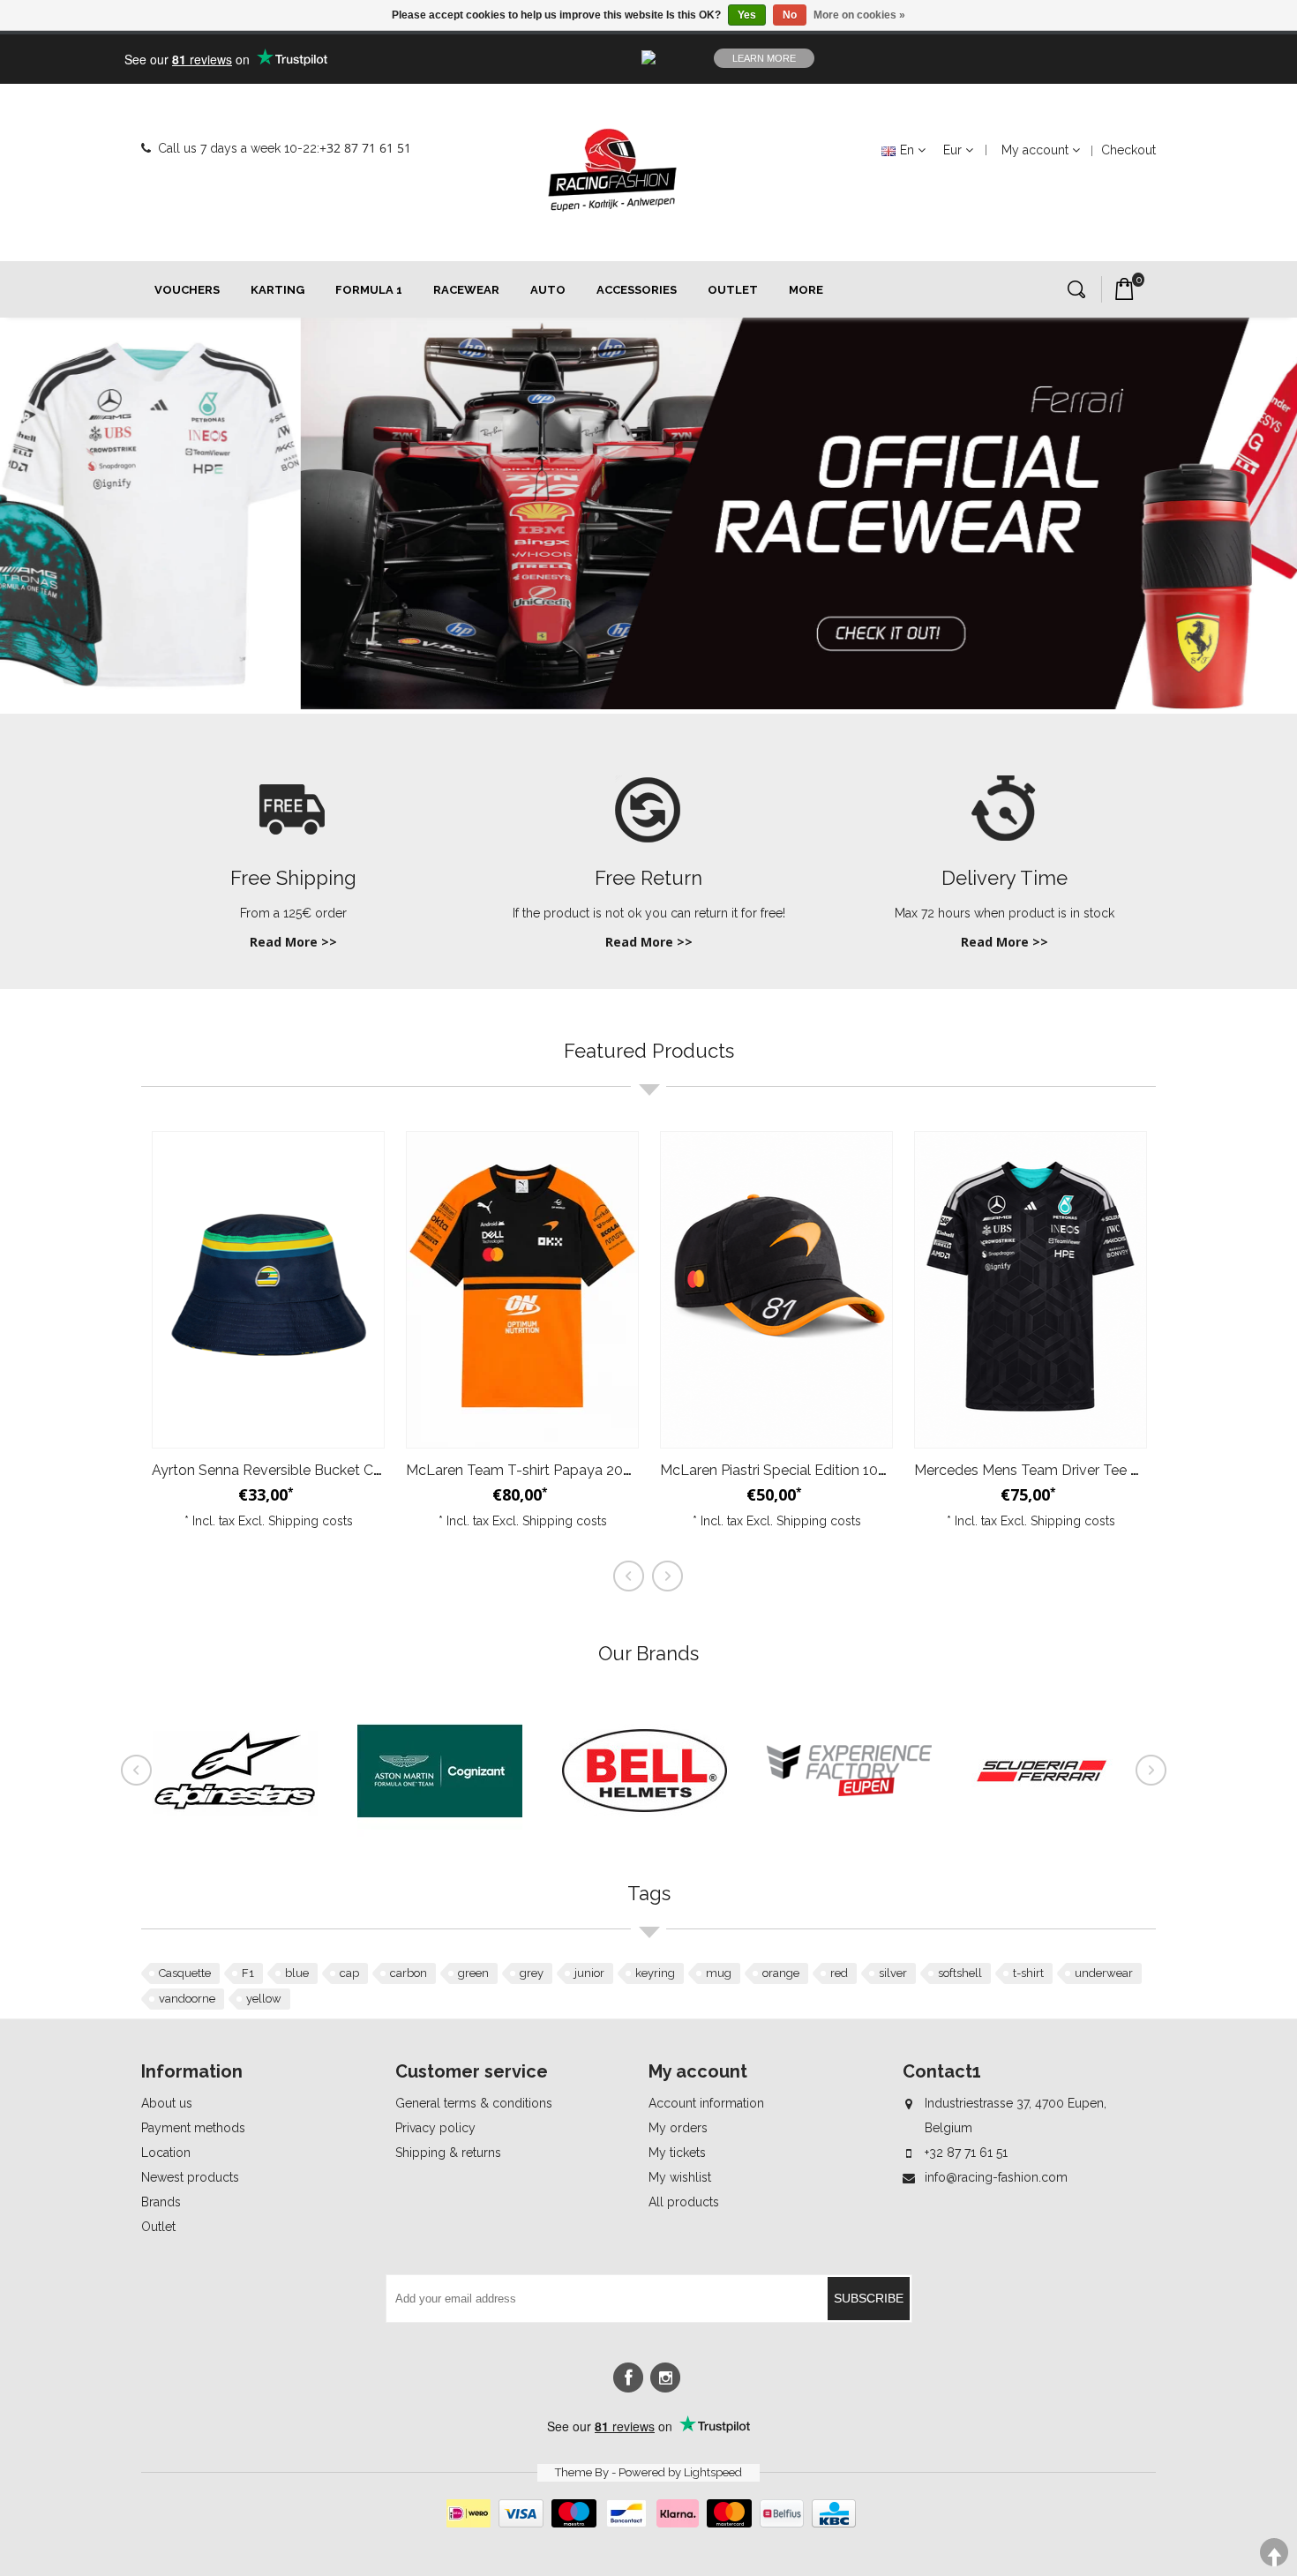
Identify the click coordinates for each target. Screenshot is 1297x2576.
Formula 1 (369, 290)
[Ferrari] (1054, 1849)
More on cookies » (859, 15)
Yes (747, 15)
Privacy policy (435, 2128)
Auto (548, 290)
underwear (1104, 1973)
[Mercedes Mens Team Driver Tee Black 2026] (1031, 1290)
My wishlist (680, 2177)
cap (349, 1973)
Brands (161, 2202)
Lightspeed (713, 2472)
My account (1035, 150)
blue (297, 1973)
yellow (264, 1999)
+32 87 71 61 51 (365, 148)
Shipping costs (311, 1521)
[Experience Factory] (849, 1849)
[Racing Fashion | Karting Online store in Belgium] (612, 170)
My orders (678, 2128)
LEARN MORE (764, 58)
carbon (409, 1973)
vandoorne (187, 1999)
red (839, 1973)
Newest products (190, 2177)
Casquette (185, 1973)
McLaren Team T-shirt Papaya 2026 (523, 1470)
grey (532, 1973)
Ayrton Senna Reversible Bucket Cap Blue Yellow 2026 (329, 1470)
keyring (655, 1973)
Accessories (637, 290)
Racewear (466, 290)
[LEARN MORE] (1071, 58)
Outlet (733, 290)
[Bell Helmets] (645, 1849)
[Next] (1151, 1771)
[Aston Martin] (440, 1849)
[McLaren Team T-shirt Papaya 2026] (522, 1290)
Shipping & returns (448, 2153)
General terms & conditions (474, 2103)
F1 (248, 1973)
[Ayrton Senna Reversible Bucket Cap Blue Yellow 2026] (268, 1290)
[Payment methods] (649, 2523)
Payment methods (193, 2128)
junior (589, 1973)
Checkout (1128, 150)
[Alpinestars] (235, 1849)
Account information (706, 2103)
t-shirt (1028, 1973)
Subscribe (869, 2298)
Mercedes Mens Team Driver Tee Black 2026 (1059, 1470)
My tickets (677, 2153)
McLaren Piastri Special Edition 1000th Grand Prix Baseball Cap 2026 (883, 1470)
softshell (960, 1973)
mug (719, 1973)
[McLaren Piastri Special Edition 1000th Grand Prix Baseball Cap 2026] (776, 1290)
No (790, 15)
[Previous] (137, 1771)
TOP (1274, 2553)
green (473, 1973)
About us (167, 2103)
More (806, 290)
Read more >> (293, 942)
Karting (277, 290)
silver (893, 1973)
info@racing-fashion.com (996, 2177)
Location (166, 2153)
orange (781, 1973)
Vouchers (187, 290)
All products (684, 2202)
